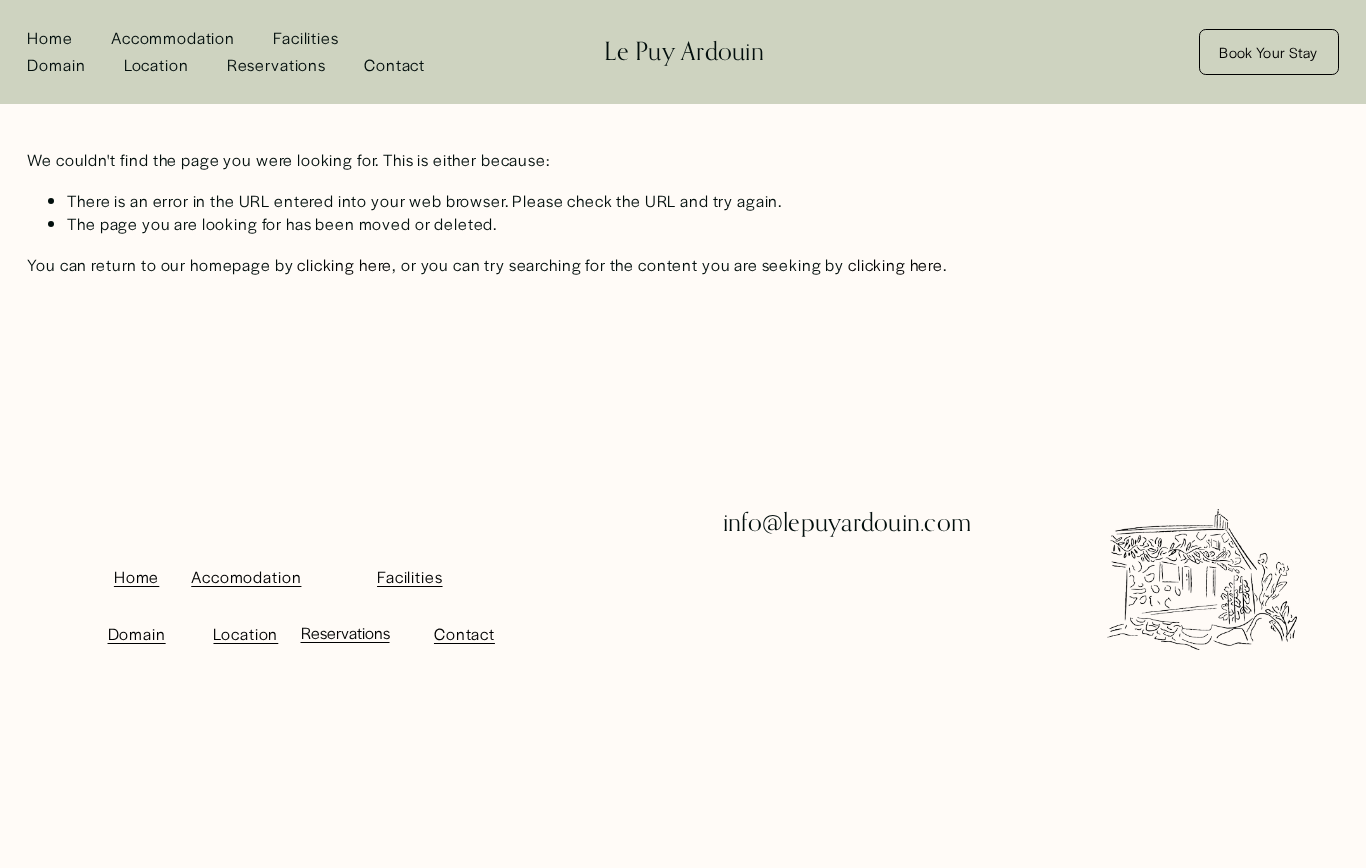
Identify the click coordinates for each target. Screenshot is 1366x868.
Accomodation (246, 576)
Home (49, 37)
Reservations (276, 64)
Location (156, 64)
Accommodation (173, 37)
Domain (56, 64)
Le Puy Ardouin (684, 51)
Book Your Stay (1268, 52)
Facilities (306, 37)
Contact (394, 64)
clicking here (344, 264)
